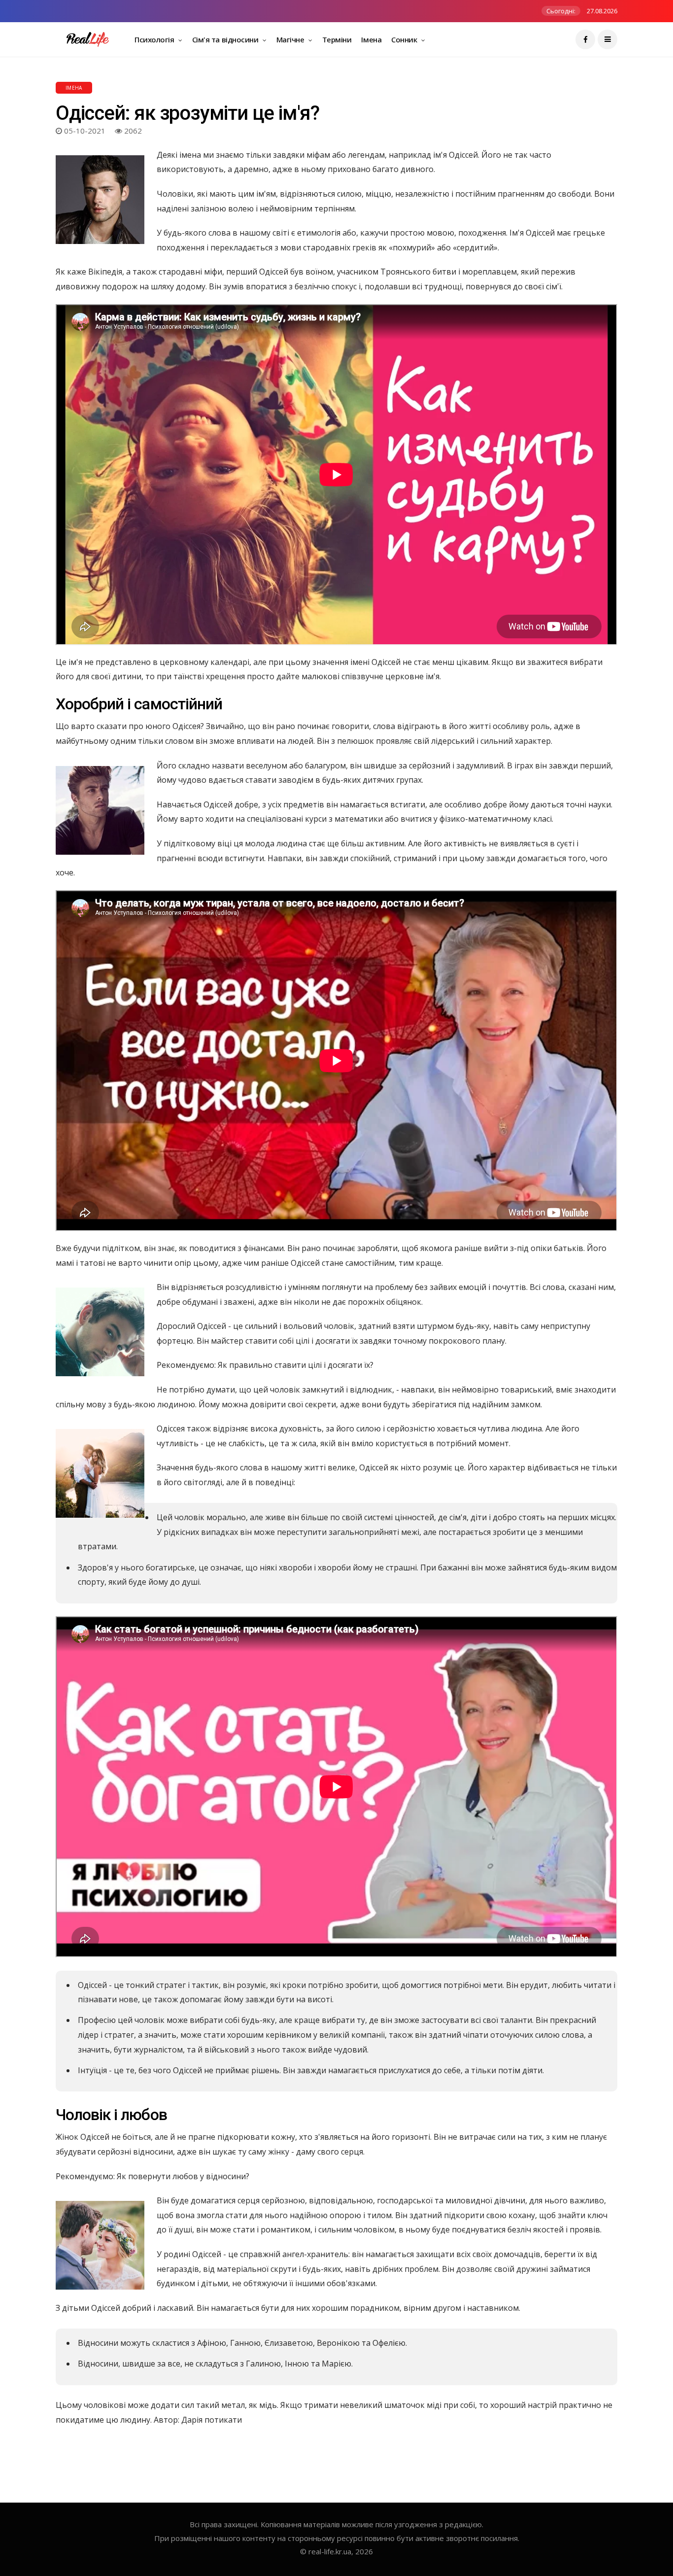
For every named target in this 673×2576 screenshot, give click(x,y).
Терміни (337, 39)
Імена (371, 39)
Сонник (405, 39)
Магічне (291, 39)
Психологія (155, 39)
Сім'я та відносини (226, 39)
